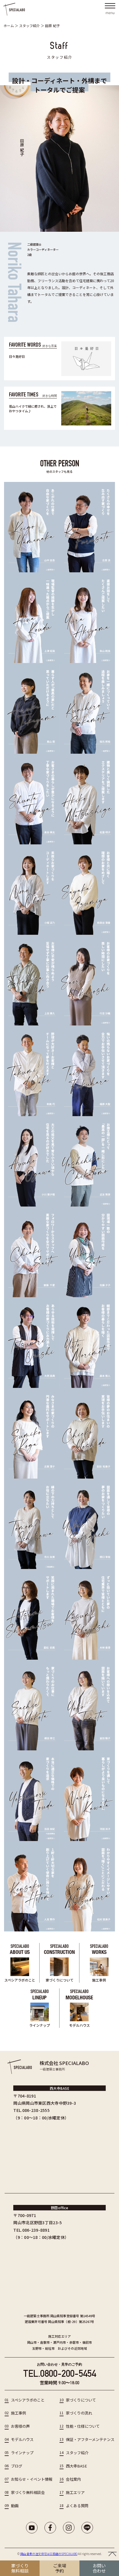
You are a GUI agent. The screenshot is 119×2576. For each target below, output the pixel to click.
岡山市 (32, 2342)
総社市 (50, 2348)
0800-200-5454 (68, 2373)
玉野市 (37, 2348)
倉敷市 (45, 2342)
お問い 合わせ (99, 2568)
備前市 (87, 2342)
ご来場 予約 (60, 2568)
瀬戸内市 (60, 2342)
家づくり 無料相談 (20, 2568)
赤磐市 (74, 2342)
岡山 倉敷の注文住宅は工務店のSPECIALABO (49, 2554)
